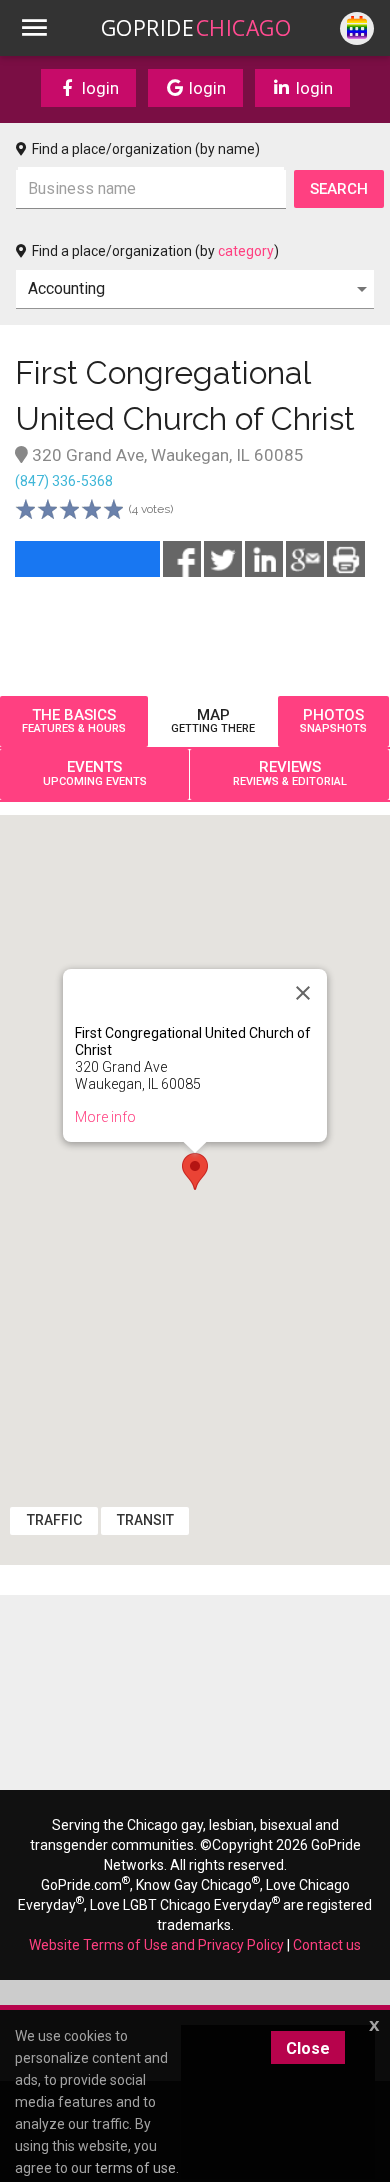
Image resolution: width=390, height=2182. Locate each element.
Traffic (54, 1520)
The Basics (74, 721)
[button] (195, 1171)
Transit (145, 1520)
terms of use (135, 2168)
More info (105, 1117)
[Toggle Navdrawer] (34, 28)
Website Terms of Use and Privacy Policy (156, 1945)
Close (308, 2048)
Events (95, 773)
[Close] (303, 993)
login (98, 88)
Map (213, 721)
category (246, 251)
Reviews (290, 773)
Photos (333, 721)
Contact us (327, 1945)
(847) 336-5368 (64, 481)
